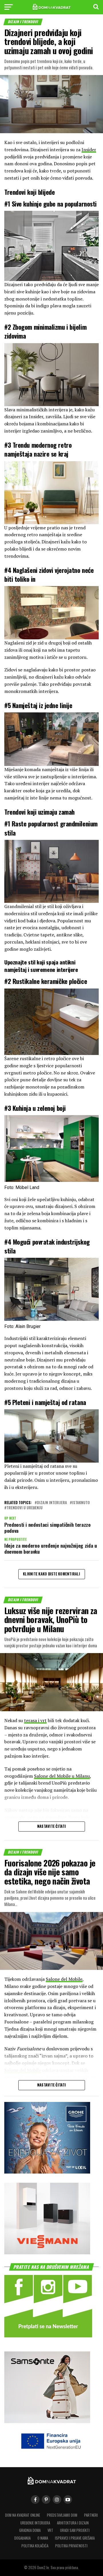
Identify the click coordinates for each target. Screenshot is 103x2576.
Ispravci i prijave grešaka (75, 2538)
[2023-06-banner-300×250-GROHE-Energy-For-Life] (47, 2172)
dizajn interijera (52, 1503)
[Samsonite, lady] (47, 2421)
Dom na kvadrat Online (23, 2515)
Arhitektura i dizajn (73, 2523)
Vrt (50, 2530)
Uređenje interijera (35, 2523)
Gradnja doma (30, 2530)
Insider (89, 150)
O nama (43, 2538)
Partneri (91, 2515)
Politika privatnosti (71, 2546)
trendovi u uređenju (25, 1508)
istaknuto (81, 1503)
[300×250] (47, 2252)
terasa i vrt (35, 1720)
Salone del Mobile (64, 1979)
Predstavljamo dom (62, 2515)
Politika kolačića (35, 2546)
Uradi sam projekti (75, 2530)
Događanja (22, 2538)
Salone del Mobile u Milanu (62, 1776)
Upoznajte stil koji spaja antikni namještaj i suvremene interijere (41, 966)
